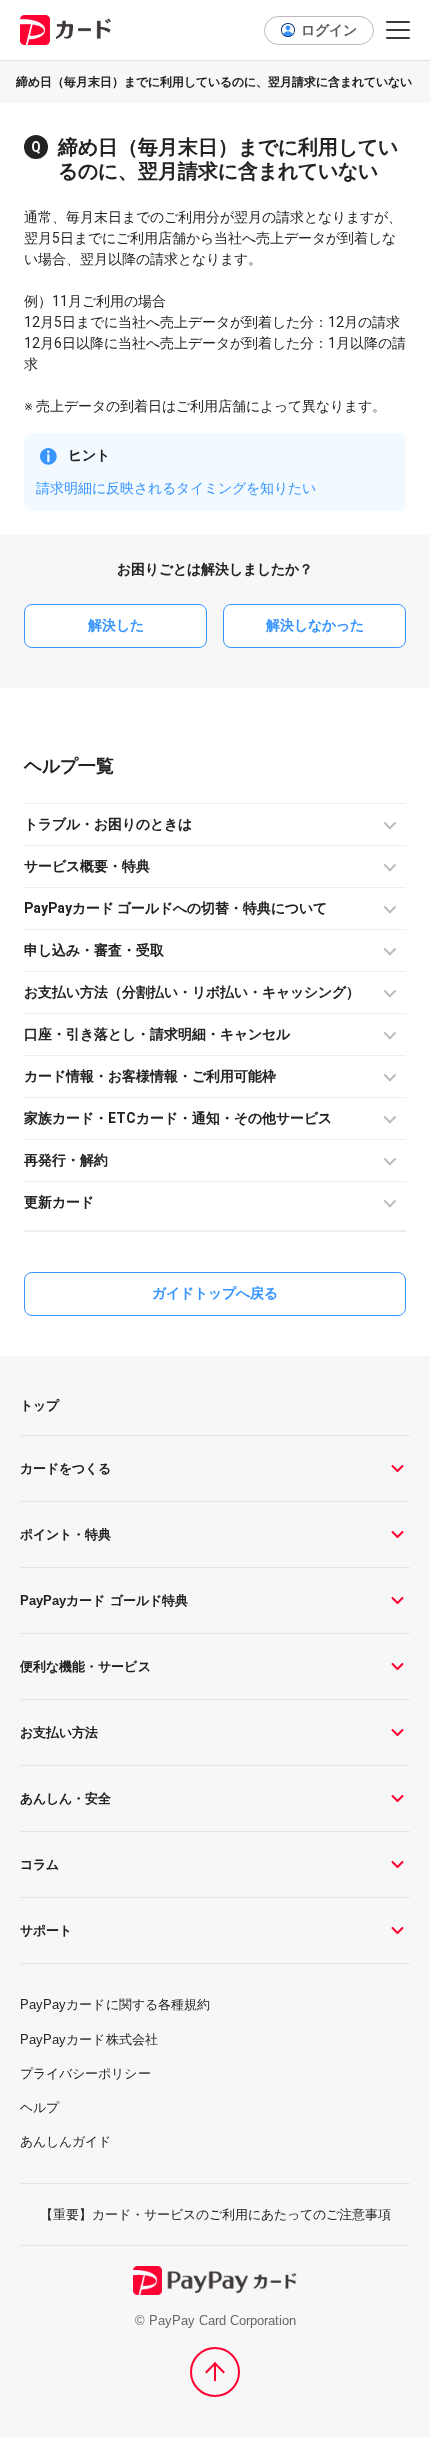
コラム (39, 1864)
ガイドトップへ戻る (215, 1293)
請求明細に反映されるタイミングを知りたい (176, 488)
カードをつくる (65, 1468)
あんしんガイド (65, 2141)
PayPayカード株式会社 (89, 2039)
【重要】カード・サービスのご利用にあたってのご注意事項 (215, 2214)
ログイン (329, 30)
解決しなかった (315, 625)
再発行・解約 (66, 1160)
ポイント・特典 (65, 1534)
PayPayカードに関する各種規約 (115, 2004)
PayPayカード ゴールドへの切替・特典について (175, 908)
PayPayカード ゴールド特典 (104, 1600)
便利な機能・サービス (85, 1666)
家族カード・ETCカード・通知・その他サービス (178, 1118)
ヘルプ (51, 765)
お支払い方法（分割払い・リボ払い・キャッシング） (192, 992)
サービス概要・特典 (87, 866)
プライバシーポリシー (85, 2073)
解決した (116, 625)
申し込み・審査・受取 (94, 950)
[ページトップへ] (215, 2372)
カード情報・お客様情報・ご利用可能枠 (150, 1076)
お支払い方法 (59, 1732)
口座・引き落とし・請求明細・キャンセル (157, 1034)
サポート (46, 1930)
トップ (39, 1405)
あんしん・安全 (65, 1798)
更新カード (59, 1202)
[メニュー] (398, 30)
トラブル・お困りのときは (108, 824)
